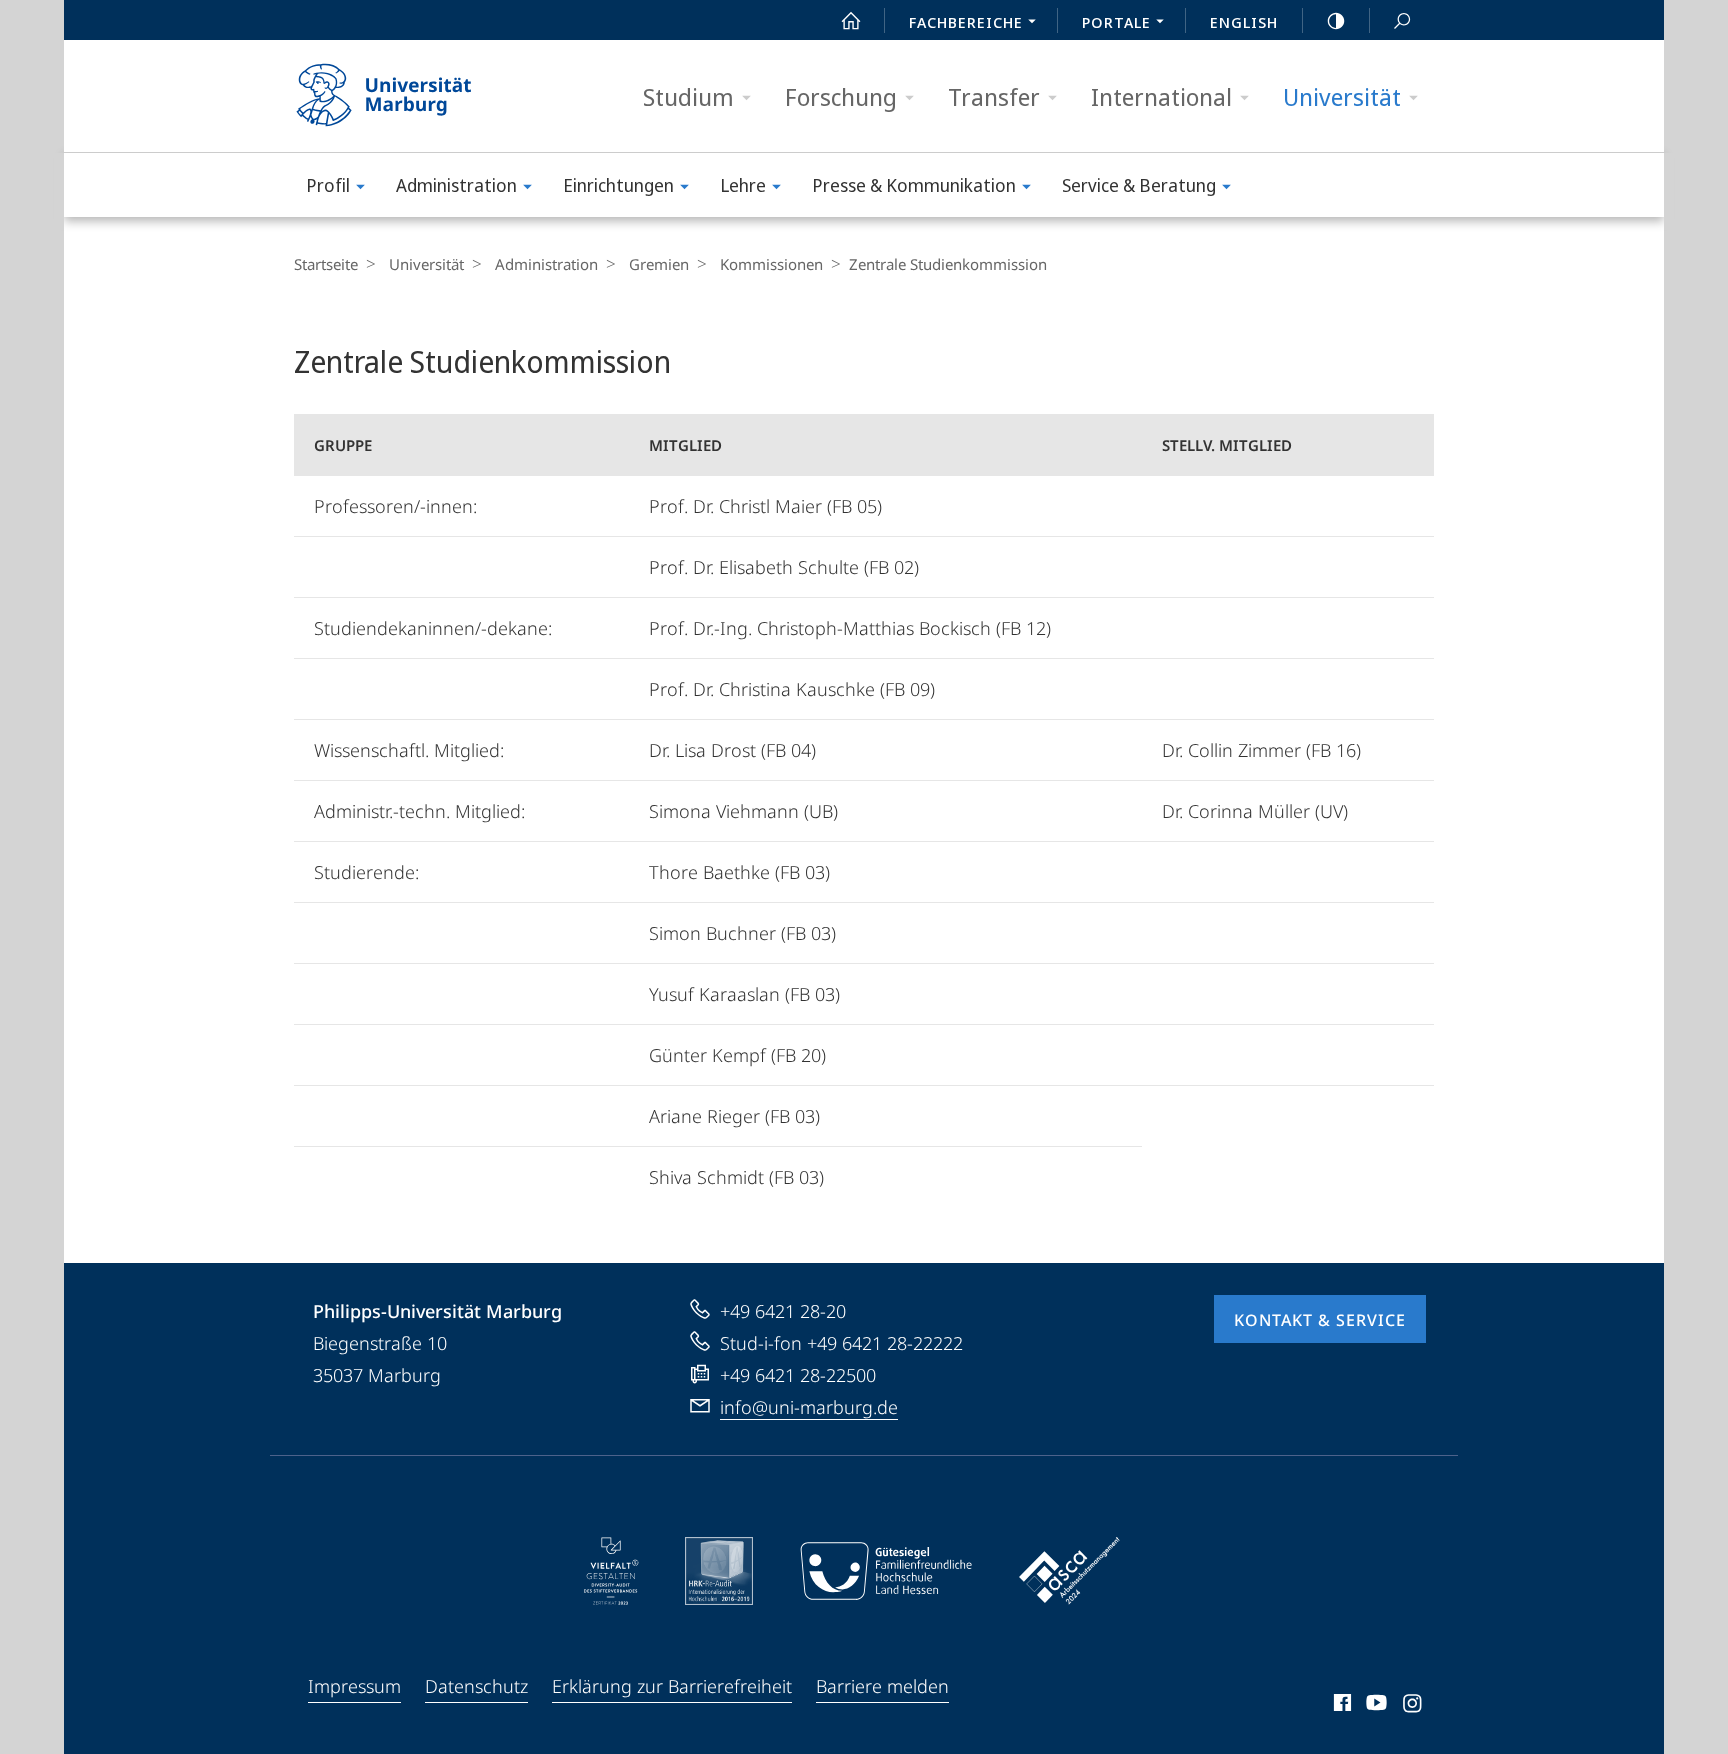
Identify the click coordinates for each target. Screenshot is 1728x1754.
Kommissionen (771, 264)
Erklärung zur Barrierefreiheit (672, 1686)
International (1161, 96)
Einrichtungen (618, 185)
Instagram (1413, 1706)
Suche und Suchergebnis (1402, 20)
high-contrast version (1336, 20)
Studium (688, 96)
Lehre (743, 185)
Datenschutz (476, 1686)
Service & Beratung (1139, 185)
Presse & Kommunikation (914, 185)
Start (851, 20)
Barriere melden (882, 1686)
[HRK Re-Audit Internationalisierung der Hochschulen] (719, 1571)
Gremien (659, 264)
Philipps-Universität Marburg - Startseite (419, 96)
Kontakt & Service (1320, 1320)
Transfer (994, 96)
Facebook (1340, 1706)
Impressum (354, 1686)
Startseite (326, 264)
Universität (1342, 96)
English (1244, 22)
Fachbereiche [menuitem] (966, 22)
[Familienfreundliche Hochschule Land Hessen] (886, 1571)
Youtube (1374, 1706)
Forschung (841, 96)
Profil (328, 185)
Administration (456, 185)
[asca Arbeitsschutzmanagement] (1070, 1571)
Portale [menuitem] (1116, 22)
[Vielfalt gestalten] (611, 1571)
